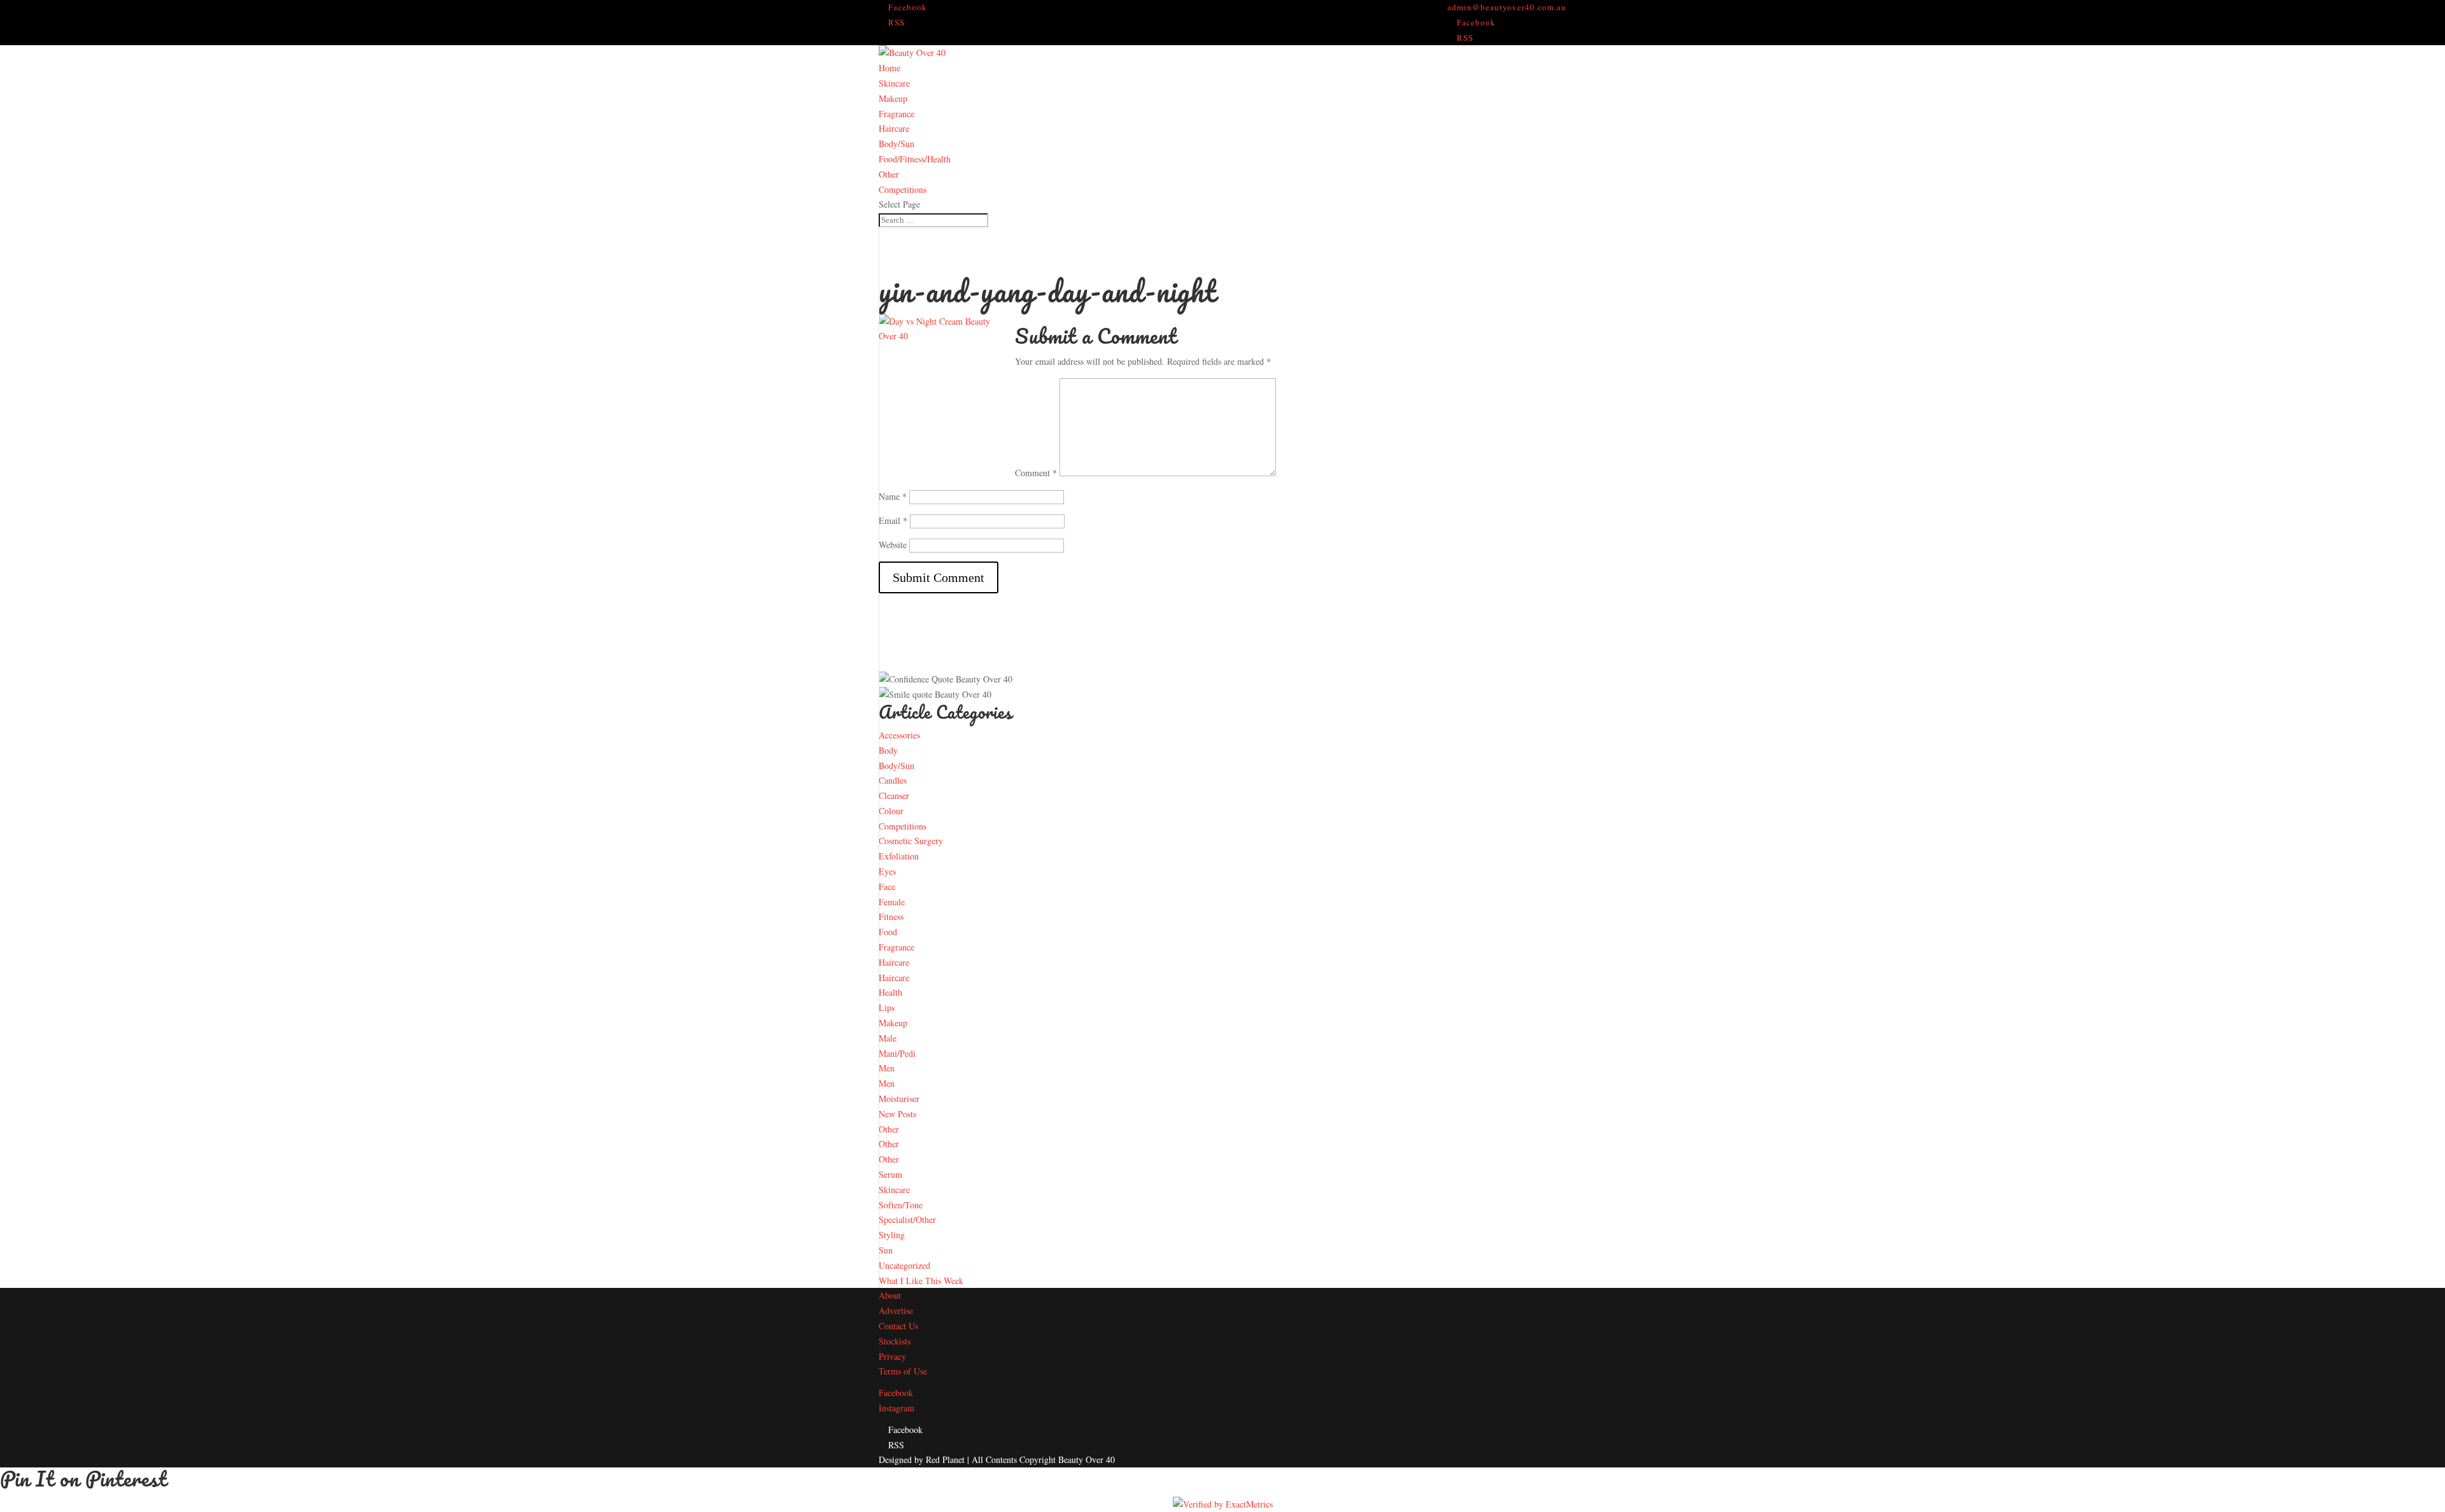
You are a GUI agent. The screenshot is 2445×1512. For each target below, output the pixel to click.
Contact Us (898, 1326)
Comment (1036, 473)
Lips (887, 1007)
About (890, 1295)
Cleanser (894, 795)
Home (889, 68)
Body (888, 750)
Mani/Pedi (897, 1053)
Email (893, 520)
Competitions (903, 189)
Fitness (891, 916)
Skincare (894, 83)
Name (893, 496)
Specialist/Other (907, 1219)
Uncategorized (904, 1265)
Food (888, 932)
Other (889, 174)
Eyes (887, 871)
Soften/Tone (901, 1205)
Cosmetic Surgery (911, 841)
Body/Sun (896, 144)
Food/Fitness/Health (915, 159)
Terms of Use (903, 1371)
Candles (893, 780)
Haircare (894, 128)
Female (892, 902)
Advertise (896, 1311)
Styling (892, 1235)
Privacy (892, 1356)
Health (890, 992)
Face (887, 887)
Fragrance (896, 114)
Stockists (895, 1341)
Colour (891, 811)
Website (893, 545)
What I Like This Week (921, 1281)
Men (887, 1068)
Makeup (893, 98)
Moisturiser (899, 1099)
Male (888, 1038)
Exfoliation (899, 856)
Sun (886, 1250)
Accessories (899, 735)
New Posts (897, 1114)
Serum (890, 1174)
